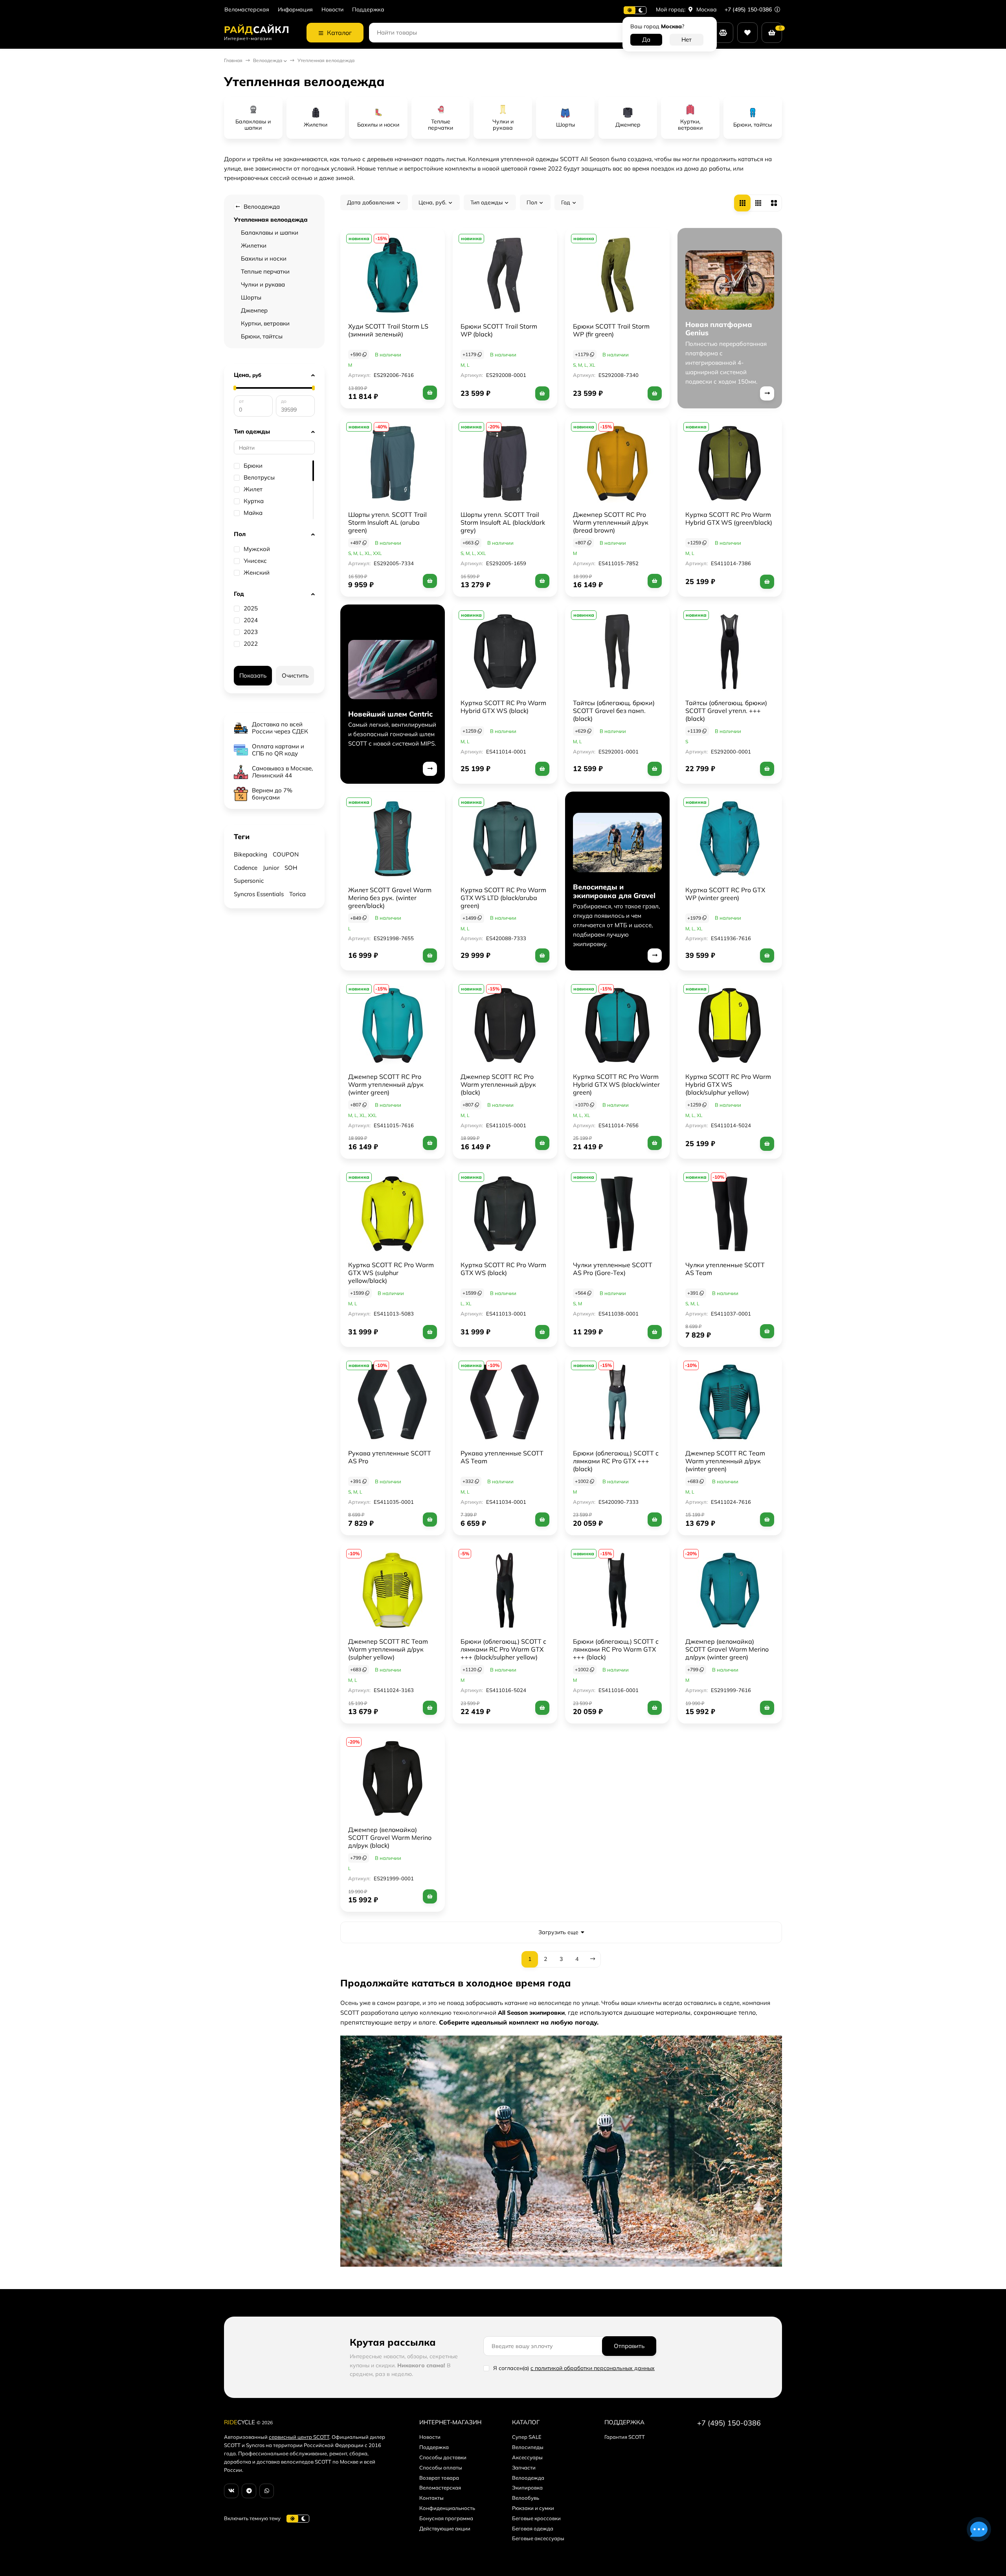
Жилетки (254, 245)
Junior (271, 868)
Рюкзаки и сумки (533, 2508)
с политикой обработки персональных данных (593, 2368)
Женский (257, 573)
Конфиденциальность (447, 2508)
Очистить (295, 675)
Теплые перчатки (265, 271)
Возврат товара (439, 2478)
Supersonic (249, 881)
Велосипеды (528, 2447)
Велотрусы (259, 478)
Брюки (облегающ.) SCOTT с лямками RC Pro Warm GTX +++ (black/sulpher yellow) (503, 1649)
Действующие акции (445, 2528)
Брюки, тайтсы (262, 336)
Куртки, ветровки (265, 323)
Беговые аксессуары (538, 2538)
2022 (251, 644)
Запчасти (524, 2468)
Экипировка (527, 2488)
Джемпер (254, 310)
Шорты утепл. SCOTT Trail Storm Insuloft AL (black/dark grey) (503, 522)
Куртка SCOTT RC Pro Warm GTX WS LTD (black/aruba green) (503, 898)
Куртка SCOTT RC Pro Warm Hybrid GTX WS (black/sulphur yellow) (728, 1084)
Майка (253, 513)
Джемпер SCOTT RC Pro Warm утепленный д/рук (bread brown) (611, 522)
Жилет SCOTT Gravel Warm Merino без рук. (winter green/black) (390, 898)
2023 (251, 632)
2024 (251, 620)
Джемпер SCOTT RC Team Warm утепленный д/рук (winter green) (725, 1461)
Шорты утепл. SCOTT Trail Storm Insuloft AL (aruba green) (387, 522)
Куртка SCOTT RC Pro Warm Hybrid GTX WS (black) (503, 707)
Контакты (431, 2498)
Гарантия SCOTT (625, 2437)
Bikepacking (251, 854)
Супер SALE (527, 2437)
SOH (291, 868)
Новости (332, 10)
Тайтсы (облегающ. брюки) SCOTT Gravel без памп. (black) (614, 711)
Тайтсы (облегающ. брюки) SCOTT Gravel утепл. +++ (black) (726, 711)
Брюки (253, 466)
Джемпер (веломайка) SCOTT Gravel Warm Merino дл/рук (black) (390, 1837)
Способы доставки (443, 2457)
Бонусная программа (446, 2518)
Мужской (257, 549)
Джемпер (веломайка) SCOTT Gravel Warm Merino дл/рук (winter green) (727, 1649)
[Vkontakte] (231, 2491)
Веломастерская (247, 10)
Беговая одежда (533, 2528)
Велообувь (526, 2498)
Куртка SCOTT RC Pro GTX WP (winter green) (725, 894)
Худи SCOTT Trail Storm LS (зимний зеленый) (388, 330)
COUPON (286, 854)
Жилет (253, 489)
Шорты (251, 297)
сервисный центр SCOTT (299, 2437)
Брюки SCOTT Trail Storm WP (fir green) (611, 330)
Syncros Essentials (259, 894)
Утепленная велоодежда (271, 220)
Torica (297, 894)
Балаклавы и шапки (270, 232)
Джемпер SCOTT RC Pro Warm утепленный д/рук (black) (498, 1084)
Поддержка (368, 10)
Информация (295, 10)
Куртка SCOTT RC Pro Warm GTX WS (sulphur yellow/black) (391, 1273)
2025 (251, 608)
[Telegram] (249, 2491)
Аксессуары (527, 2457)
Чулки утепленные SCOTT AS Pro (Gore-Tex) (613, 1269)
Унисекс (255, 561)
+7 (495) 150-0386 (749, 9)
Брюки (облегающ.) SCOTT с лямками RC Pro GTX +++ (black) (616, 1461)
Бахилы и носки (264, 258)
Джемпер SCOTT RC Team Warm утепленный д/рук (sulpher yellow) (388, 1649)
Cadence (246, 868)
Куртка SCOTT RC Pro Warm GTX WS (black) (503, 1269)
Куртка (254, 501)
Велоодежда (268, 60)
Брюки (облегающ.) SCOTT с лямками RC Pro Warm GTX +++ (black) (616, 1649)
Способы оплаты (441, 2468)
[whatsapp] (267, 2491)
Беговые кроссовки (536, 2518)
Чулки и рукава (263, 284)
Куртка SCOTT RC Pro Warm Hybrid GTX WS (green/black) (729, 518)
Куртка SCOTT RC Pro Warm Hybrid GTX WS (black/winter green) (616, 1084)
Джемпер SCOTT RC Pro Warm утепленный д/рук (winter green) (386, 1084)
